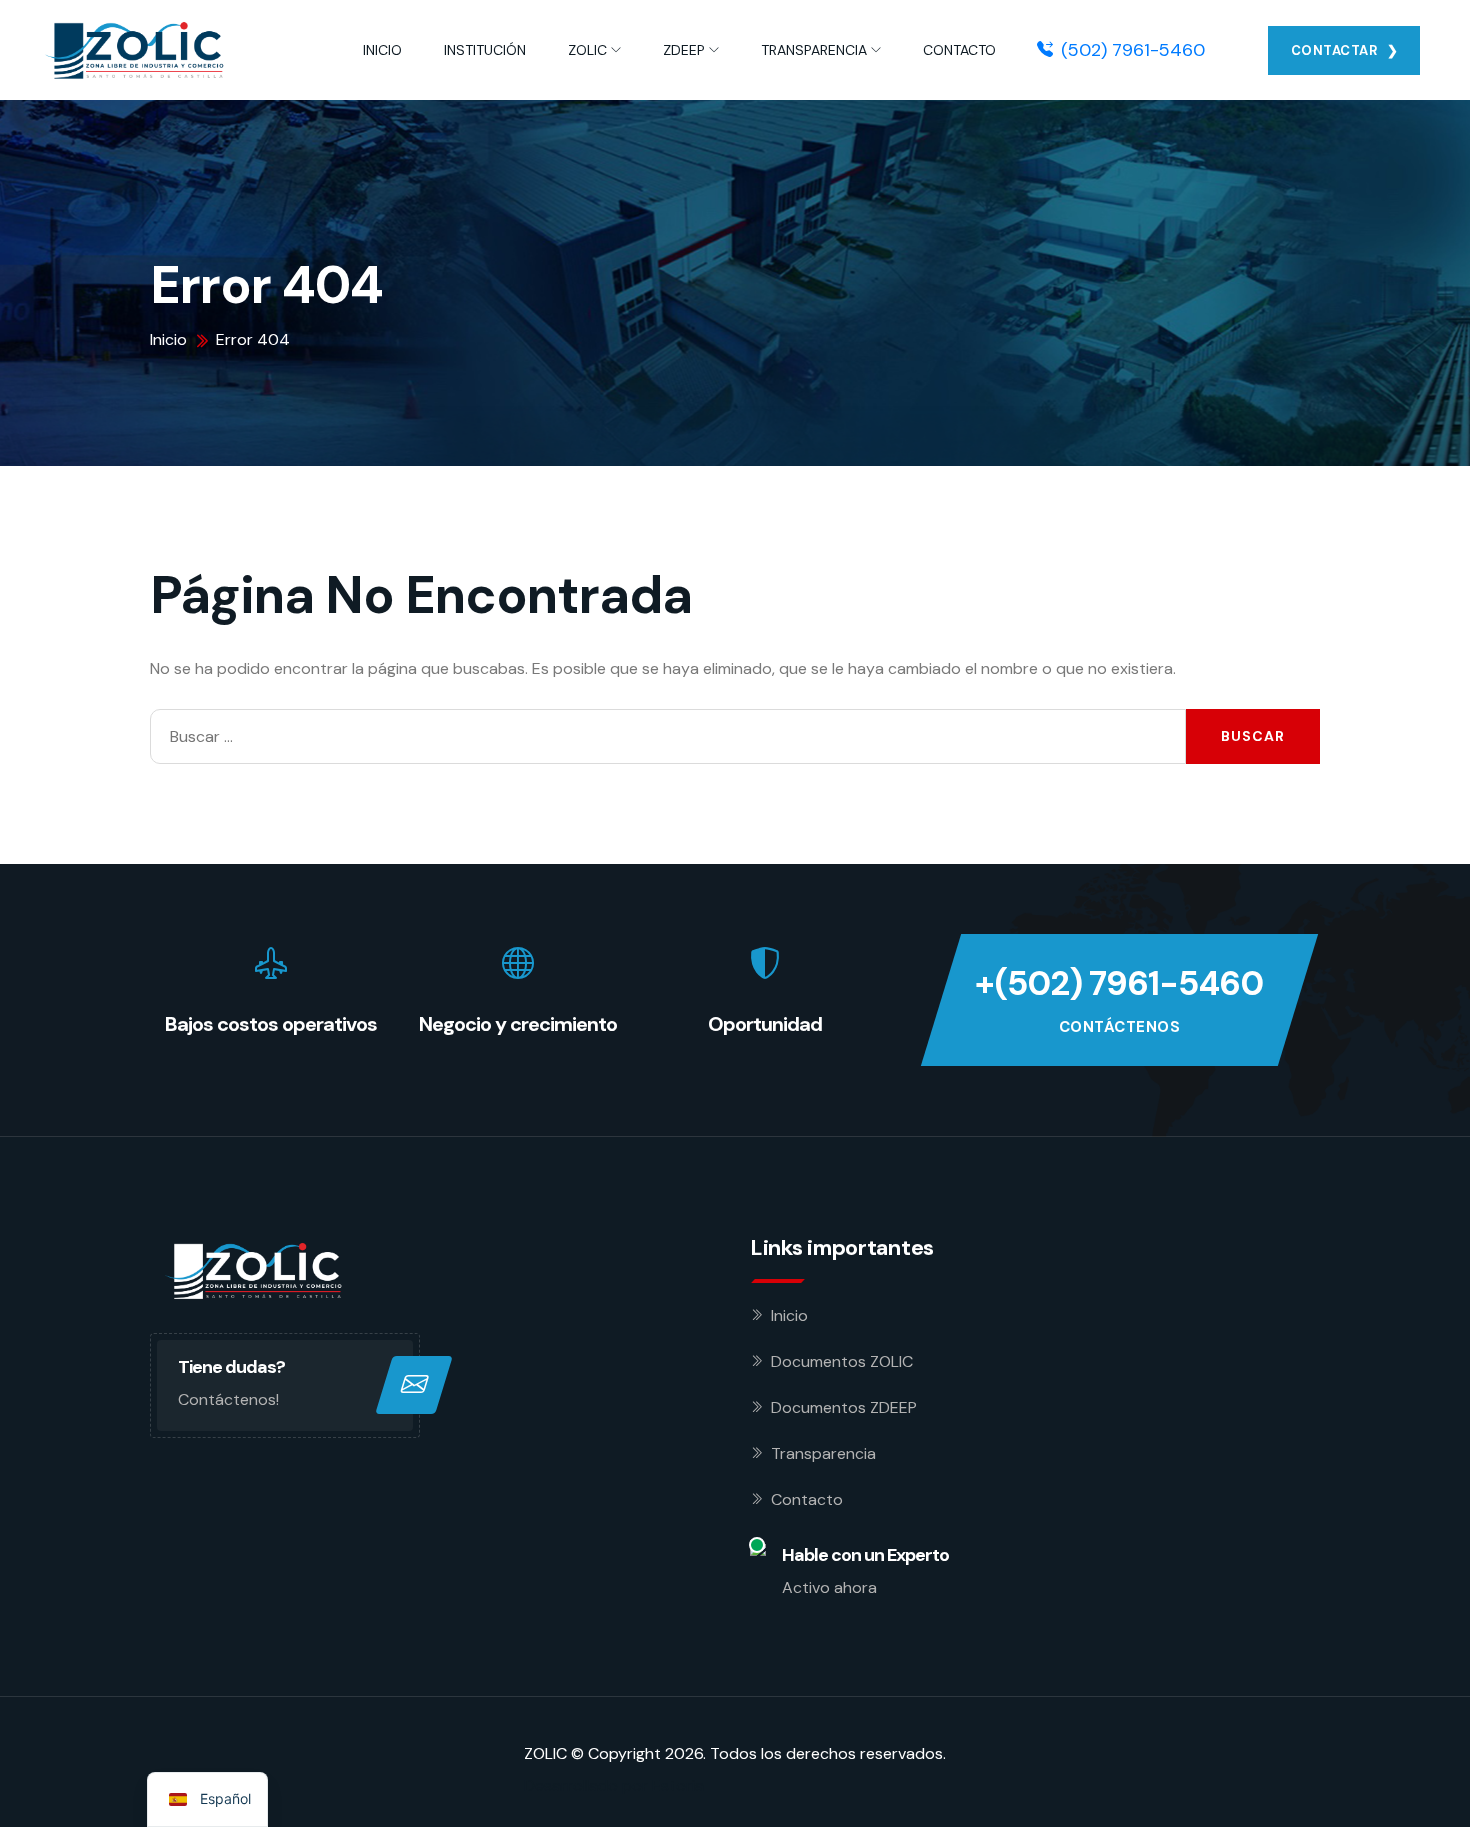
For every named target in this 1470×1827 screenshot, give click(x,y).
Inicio (789, 1315)
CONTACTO (959, 50)
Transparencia (823, 1453)
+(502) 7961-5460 (1119, 983)
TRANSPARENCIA (814, 50)
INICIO (382, 50)
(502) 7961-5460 (1133, 50)
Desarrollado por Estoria (614, 1785)
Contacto (807, 1499)
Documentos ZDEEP (844, 1407)
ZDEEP (684, 50)
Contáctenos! (228, 1399)
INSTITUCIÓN (485, 50)
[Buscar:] (668, 736)
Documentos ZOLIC (842, 1361)
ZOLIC (587, 50)
